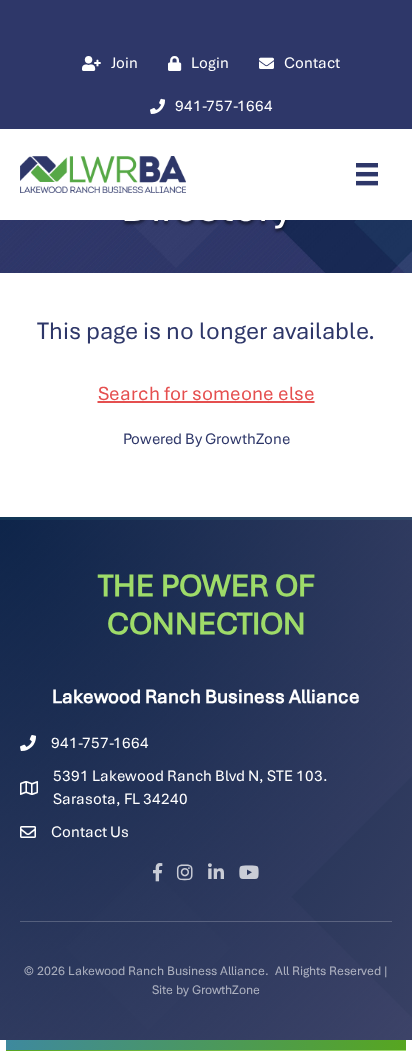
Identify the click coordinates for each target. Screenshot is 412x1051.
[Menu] (367, 174)
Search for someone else (206, 393)
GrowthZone (247, 439)
